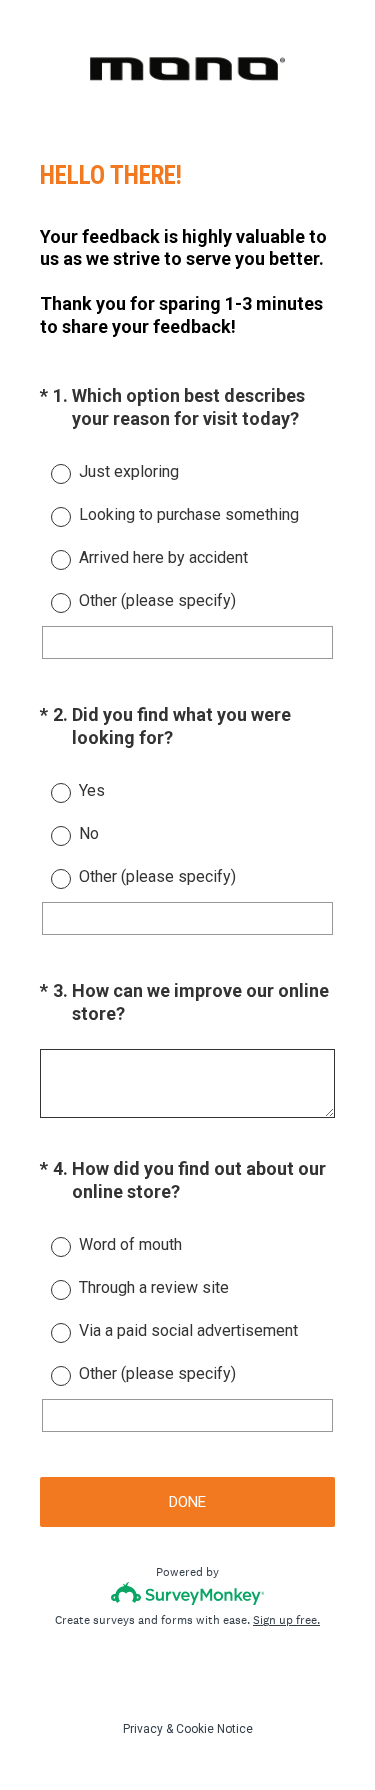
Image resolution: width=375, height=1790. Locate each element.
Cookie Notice (214, 1729)
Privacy (143, 1729)
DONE (187, 1502)
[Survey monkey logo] (187, 1593)
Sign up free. (286, 1620)
